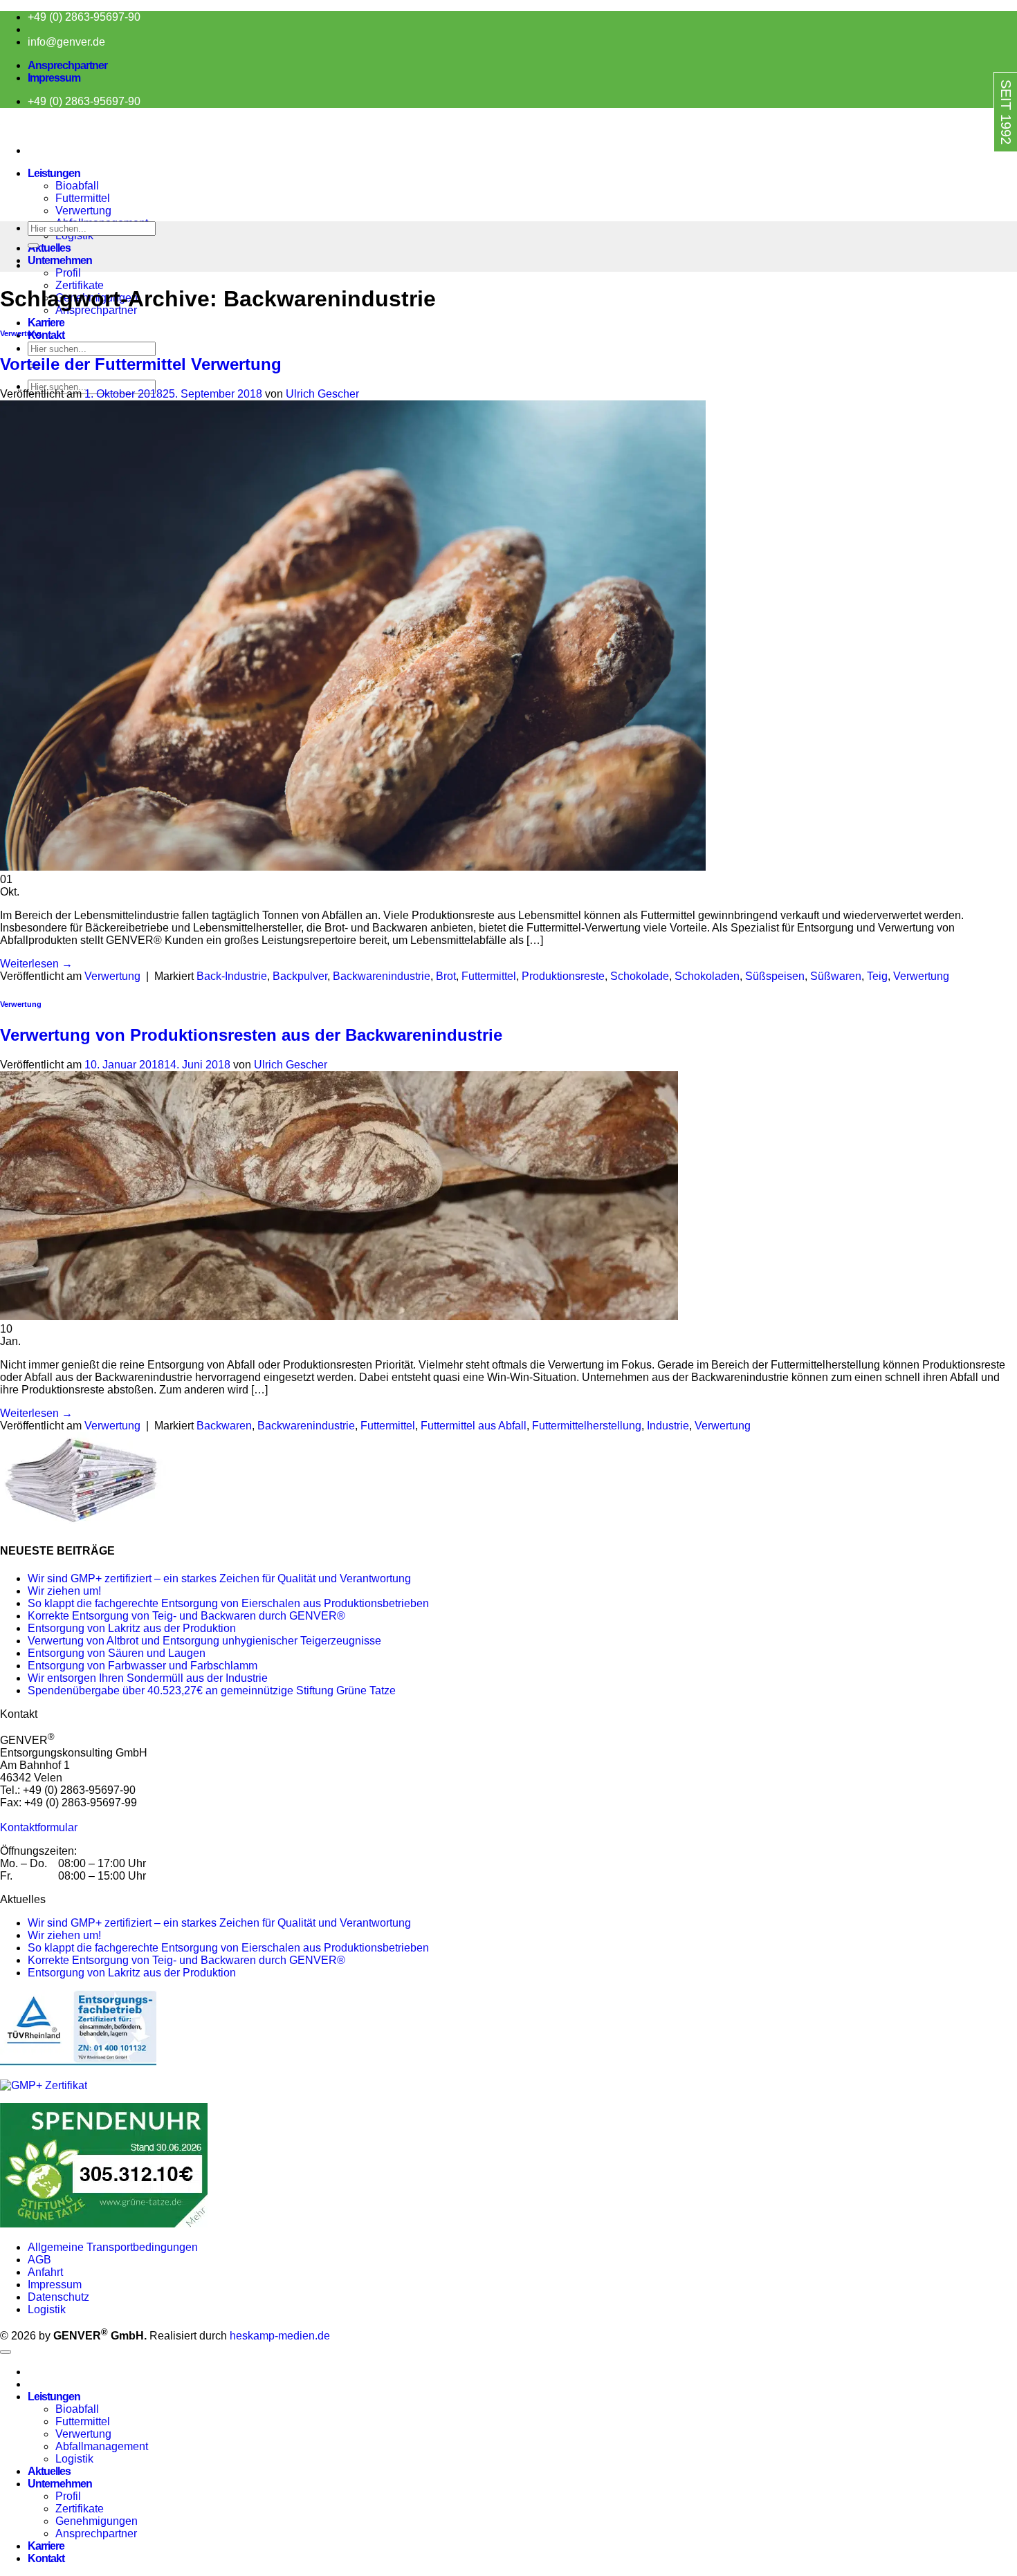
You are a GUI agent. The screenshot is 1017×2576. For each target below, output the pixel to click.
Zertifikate (80, 285)
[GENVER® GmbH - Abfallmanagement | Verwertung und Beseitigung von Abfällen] (1, 127)
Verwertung (83, 211)
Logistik (47, 2309)
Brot (446, 976)
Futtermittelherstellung (587, 1426)
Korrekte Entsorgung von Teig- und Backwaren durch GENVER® (186, 1616)
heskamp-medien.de (280, 2336)
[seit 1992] (977, 164)
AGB (39, 2260)
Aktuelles (49, 248)
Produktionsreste (563, 976)
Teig (877, 976)
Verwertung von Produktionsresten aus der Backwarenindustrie (251, 1035)
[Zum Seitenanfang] (6, 2352)
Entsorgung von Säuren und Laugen (117, 1653)
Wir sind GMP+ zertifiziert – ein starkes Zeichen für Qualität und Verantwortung (219, 1578)
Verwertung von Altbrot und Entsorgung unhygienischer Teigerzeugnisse (204, 1641)
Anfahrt (45, 2272)
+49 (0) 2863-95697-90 (84, 17)
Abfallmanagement (102, 2446)
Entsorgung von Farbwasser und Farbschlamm (143, 1666)
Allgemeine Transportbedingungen (114, 2247)
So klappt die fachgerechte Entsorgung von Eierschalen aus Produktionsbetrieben (228, 1603)
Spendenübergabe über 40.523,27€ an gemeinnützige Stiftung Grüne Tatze (212, 1690)
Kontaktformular (39, 1827)
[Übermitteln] (33, 245)
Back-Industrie (232, 976)
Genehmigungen (97, 2521)
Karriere (46, 323)
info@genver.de (66, 42)
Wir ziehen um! (64, 1591)
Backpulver (300, 976)
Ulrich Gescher (322, 394)
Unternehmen (60, 260)
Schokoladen (707, 976)
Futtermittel (83, 198)
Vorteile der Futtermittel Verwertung (141, 364)
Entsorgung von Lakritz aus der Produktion (132, 1628)
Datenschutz (58, 2297)
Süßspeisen (775, 976)
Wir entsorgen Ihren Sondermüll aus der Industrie (148, 1678)
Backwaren (224, 1426)
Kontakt (46, 335)
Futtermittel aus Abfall (474, 1426)
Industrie (668, 1426)
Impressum (54, 78)
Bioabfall (77, 186)
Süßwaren (836, 976)
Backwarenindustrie (382, 976)
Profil (68, 273)
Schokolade (640, 976)
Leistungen (54, 173)
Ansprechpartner (67, 65)
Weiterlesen (36, 964)
